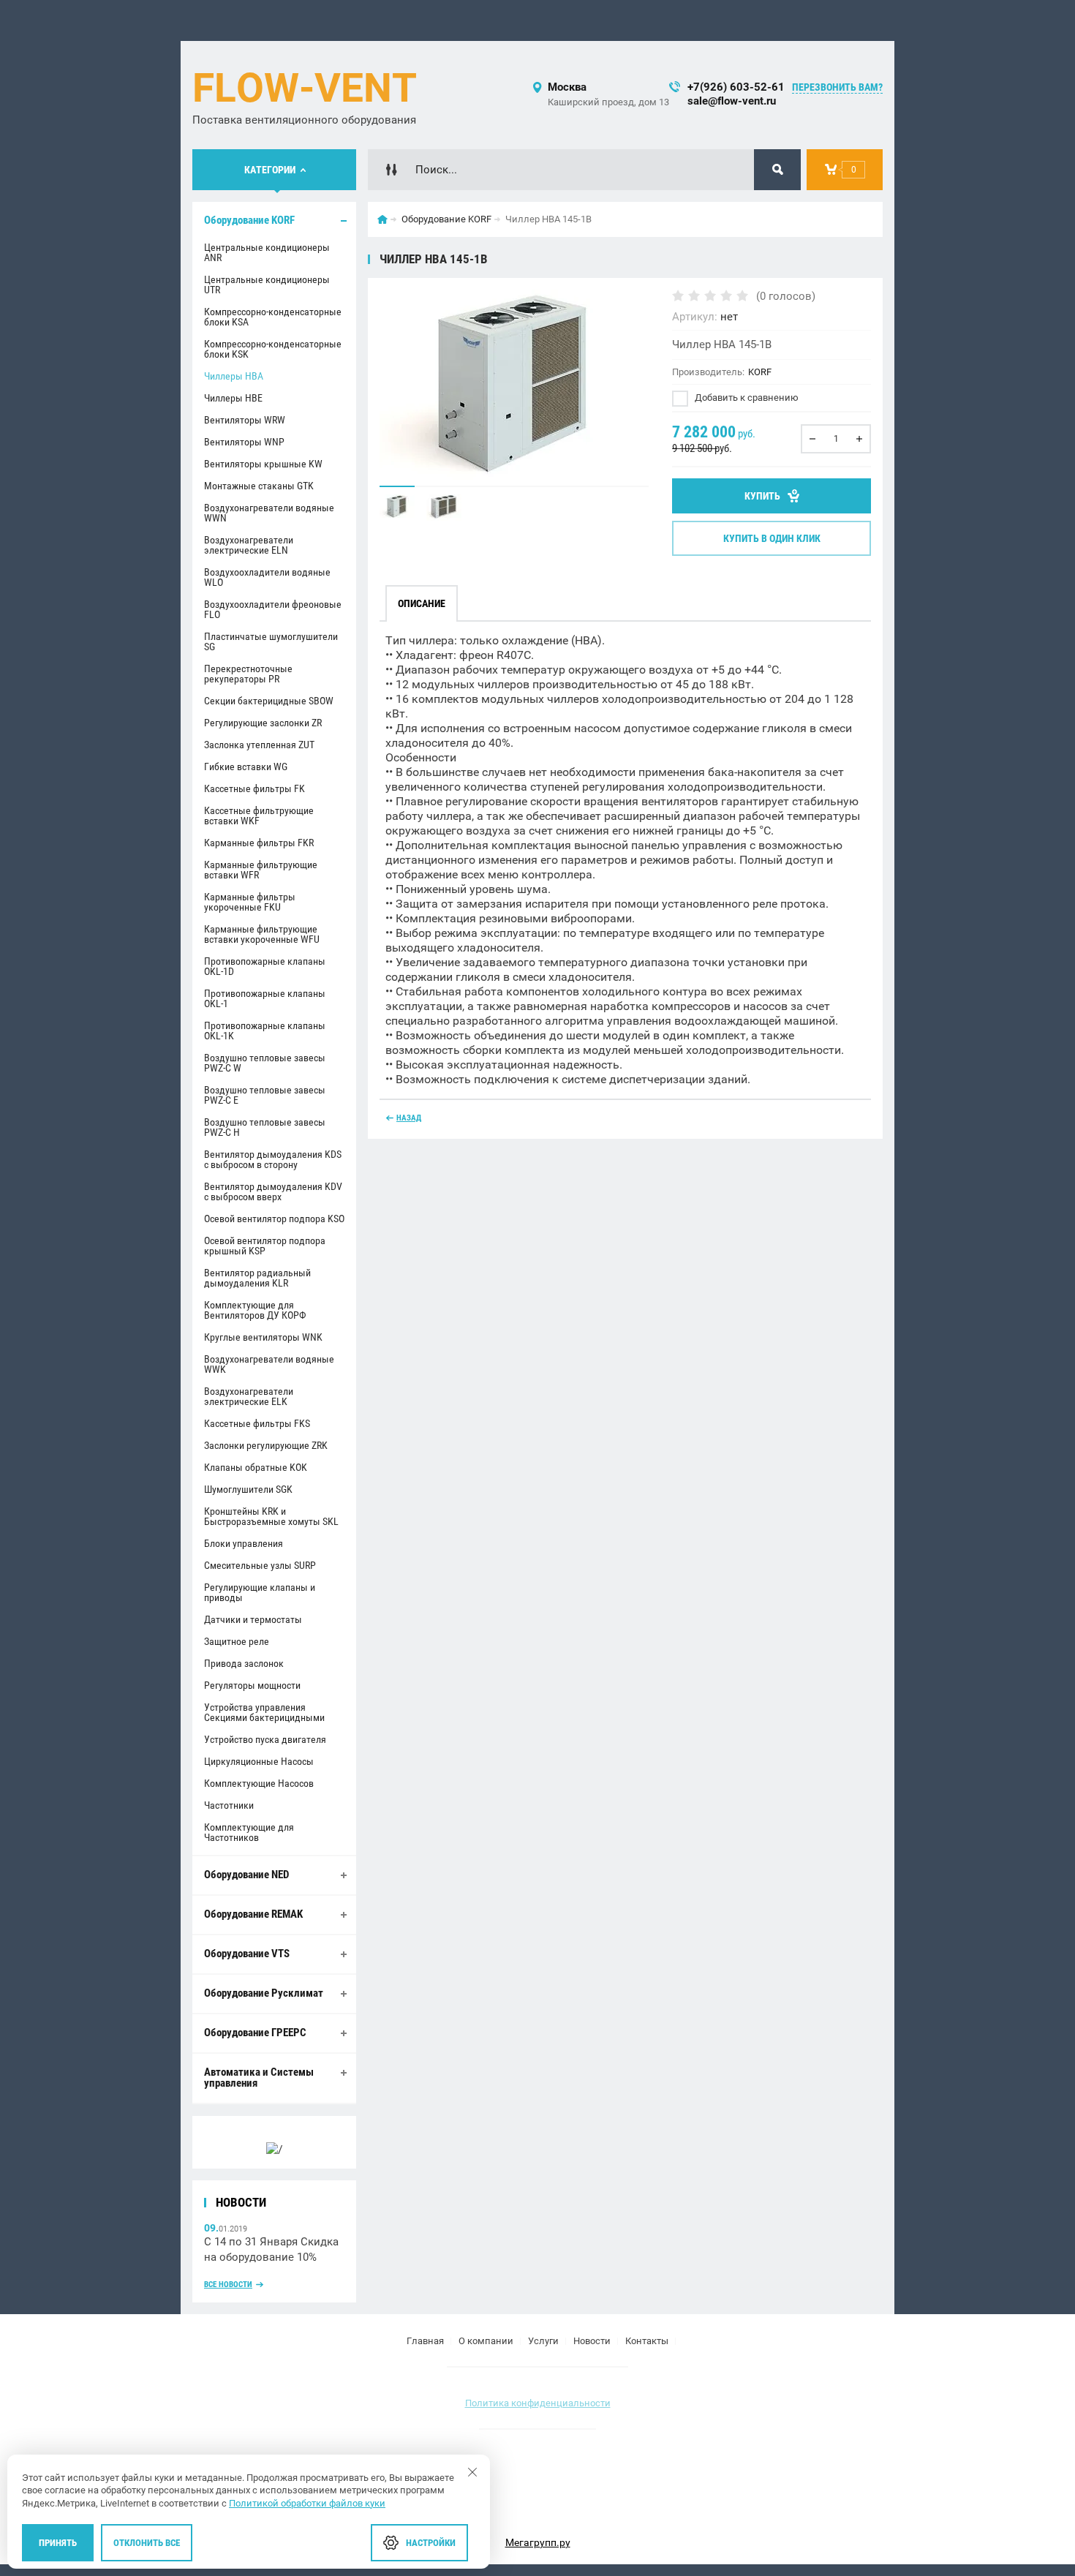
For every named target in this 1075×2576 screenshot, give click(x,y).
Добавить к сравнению (746, 398)
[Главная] (382, 219)
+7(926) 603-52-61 (736, 87)
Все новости (228, 2285)
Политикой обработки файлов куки (307, 2503)
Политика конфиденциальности (538, 2403)
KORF (760, 372)
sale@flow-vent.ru (732, 101)
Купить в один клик (772, 538)
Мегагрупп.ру (538, 2542)
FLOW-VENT (305, 88)
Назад (409, 1118)
